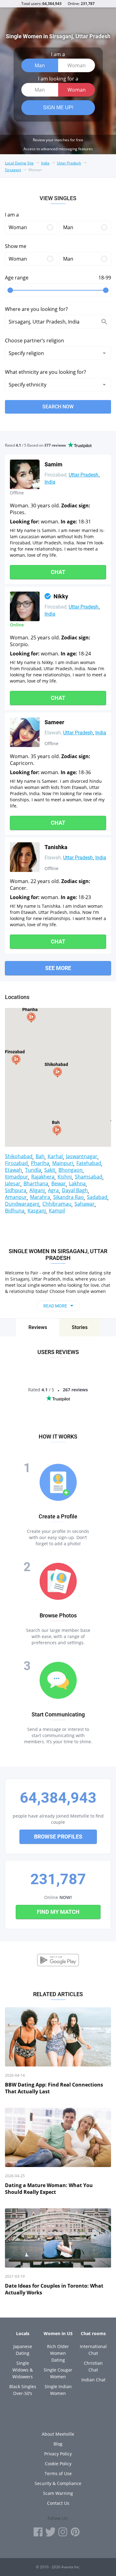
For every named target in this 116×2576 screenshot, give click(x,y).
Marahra (40, 1197)
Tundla (33, 1170)
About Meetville (58, 2434)
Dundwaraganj (22, 1204)
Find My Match (58, 1912)
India (45, 163)
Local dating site (19, 163)
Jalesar (13, 1183)
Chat (58, 572)
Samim (54, 464)
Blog (58, 2444)
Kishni (65, 1177)
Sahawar (85, 1204)
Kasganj (37, 1211)
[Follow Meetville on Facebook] (38, 2532)
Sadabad (97, 1197)
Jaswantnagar (82, 1156)
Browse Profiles (58, 1837)
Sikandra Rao (69, 1197)
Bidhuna (15, 1211)
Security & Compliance (58, 2483)
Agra (53, 1190)
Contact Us (58, 2503)
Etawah (13, 1170)
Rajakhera (43, 1177)
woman (35, 170)
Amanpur (16, 1197)
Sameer (54, 722)
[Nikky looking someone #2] (25, 606)
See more (58, 968)
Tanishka (56, 847)
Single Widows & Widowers (23, 2370)
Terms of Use (58, 2473)
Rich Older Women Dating (58, 2353)
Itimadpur (17, 1177)
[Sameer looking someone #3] (25, 732)
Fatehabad (89, 1163)
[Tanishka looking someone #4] (25, 857)
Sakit (50, 1170)
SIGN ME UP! (58, 107)
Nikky (61, 596)
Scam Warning (58, 2493)
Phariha (40, 1163)
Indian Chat (93, 2380)
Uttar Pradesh (69, 163)
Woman (77, 65)
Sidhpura (16, 1190)
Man (40, 65)
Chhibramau (57, 1204)
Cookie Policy (58, 2464)
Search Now (58, 407)
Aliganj (37, 1190)
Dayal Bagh (75, 1190)
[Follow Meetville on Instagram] (63, 2532)
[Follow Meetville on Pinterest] (75, 2532)
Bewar (59, 1183)
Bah (40, 1156)
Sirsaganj (13, 170)
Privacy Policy (58, 2454)
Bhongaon (71, 1170)
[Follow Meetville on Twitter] (50, 2532)
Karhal (55, 1156)
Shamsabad (89, 1177)
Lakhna (77, 1183)
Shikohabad (19, 1156)
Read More (55, 1306)
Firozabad (16, 1163)
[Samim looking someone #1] (25, 474)
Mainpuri (63, 1163)
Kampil (57, 1211)
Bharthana (36, 1183)
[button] (58, 1072)
